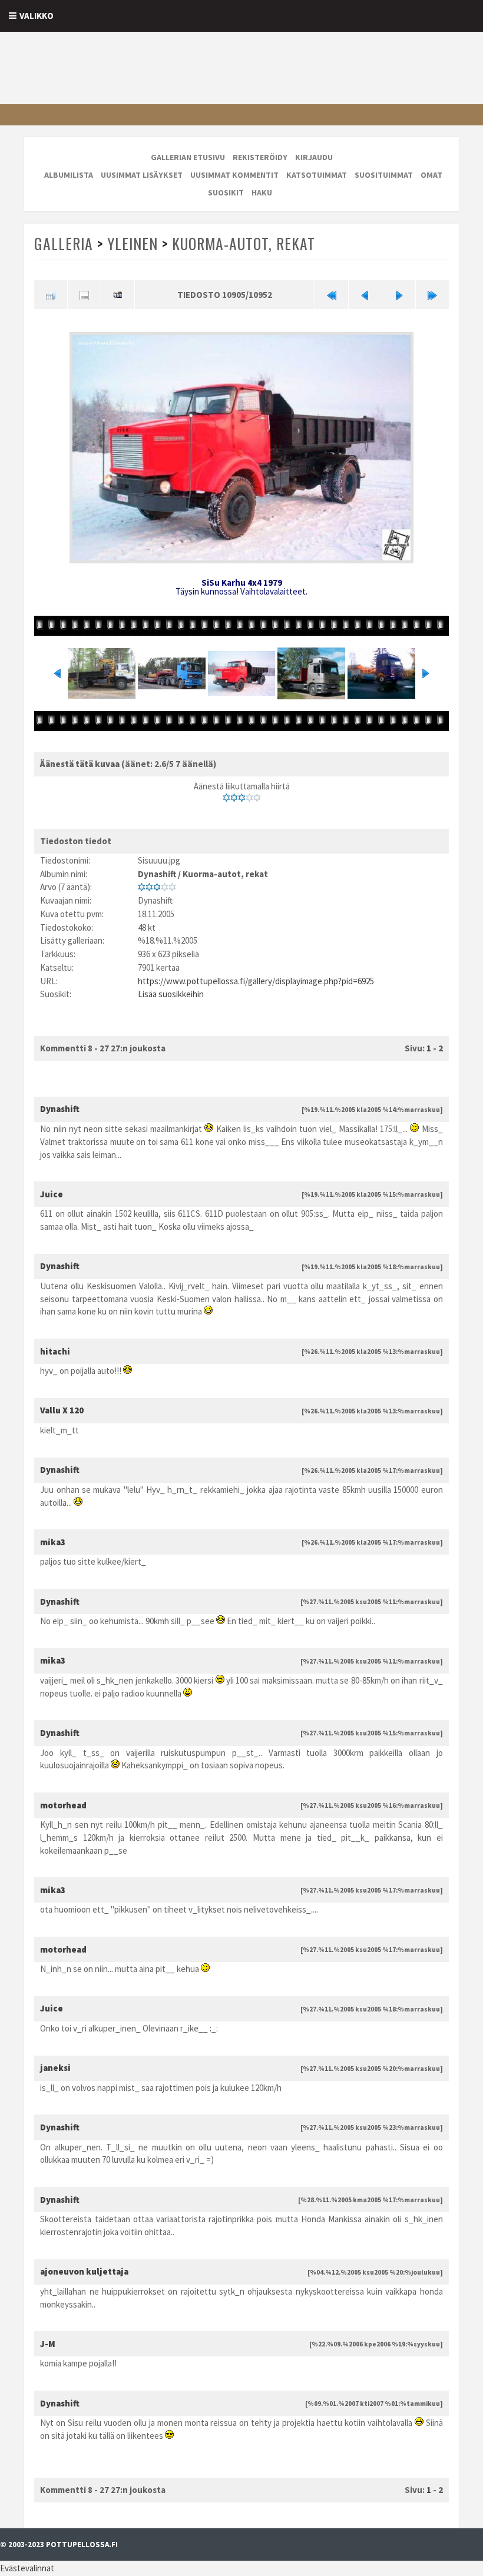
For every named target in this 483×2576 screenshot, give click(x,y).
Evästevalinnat (27, 2568)
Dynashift (157, 874)
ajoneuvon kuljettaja (84, 2271)
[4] (249, 798)
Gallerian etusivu (188, 157)
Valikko (37, 16)
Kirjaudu (314, 157)
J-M (48, 2344)
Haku (262, 192)
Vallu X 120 (62, 1410)
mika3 (53, 1542)
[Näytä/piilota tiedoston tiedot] (84, 295)
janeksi (55, 2068)
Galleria (64, 243)
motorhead (63, 1805)
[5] (257, 798)
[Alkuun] (332, 295)
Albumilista (69, 175)
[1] (226, 798)
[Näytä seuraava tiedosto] (399, 295)
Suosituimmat (384, 175)
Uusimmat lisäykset (142, 175)
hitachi (55, 1351)
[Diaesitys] (118, 295)
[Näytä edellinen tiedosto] (365, 295)
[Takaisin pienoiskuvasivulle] (51, 295)
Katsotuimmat (317, 175)
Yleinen (133, 243)
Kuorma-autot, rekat (244, 243)
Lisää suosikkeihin (171, 994)
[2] (234, 798)
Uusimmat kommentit (234, 175)
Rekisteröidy (260, 157)
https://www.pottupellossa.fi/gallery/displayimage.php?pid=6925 (256, 981)
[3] (242, 798)
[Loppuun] (432, 295)
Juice (52, 1194)
